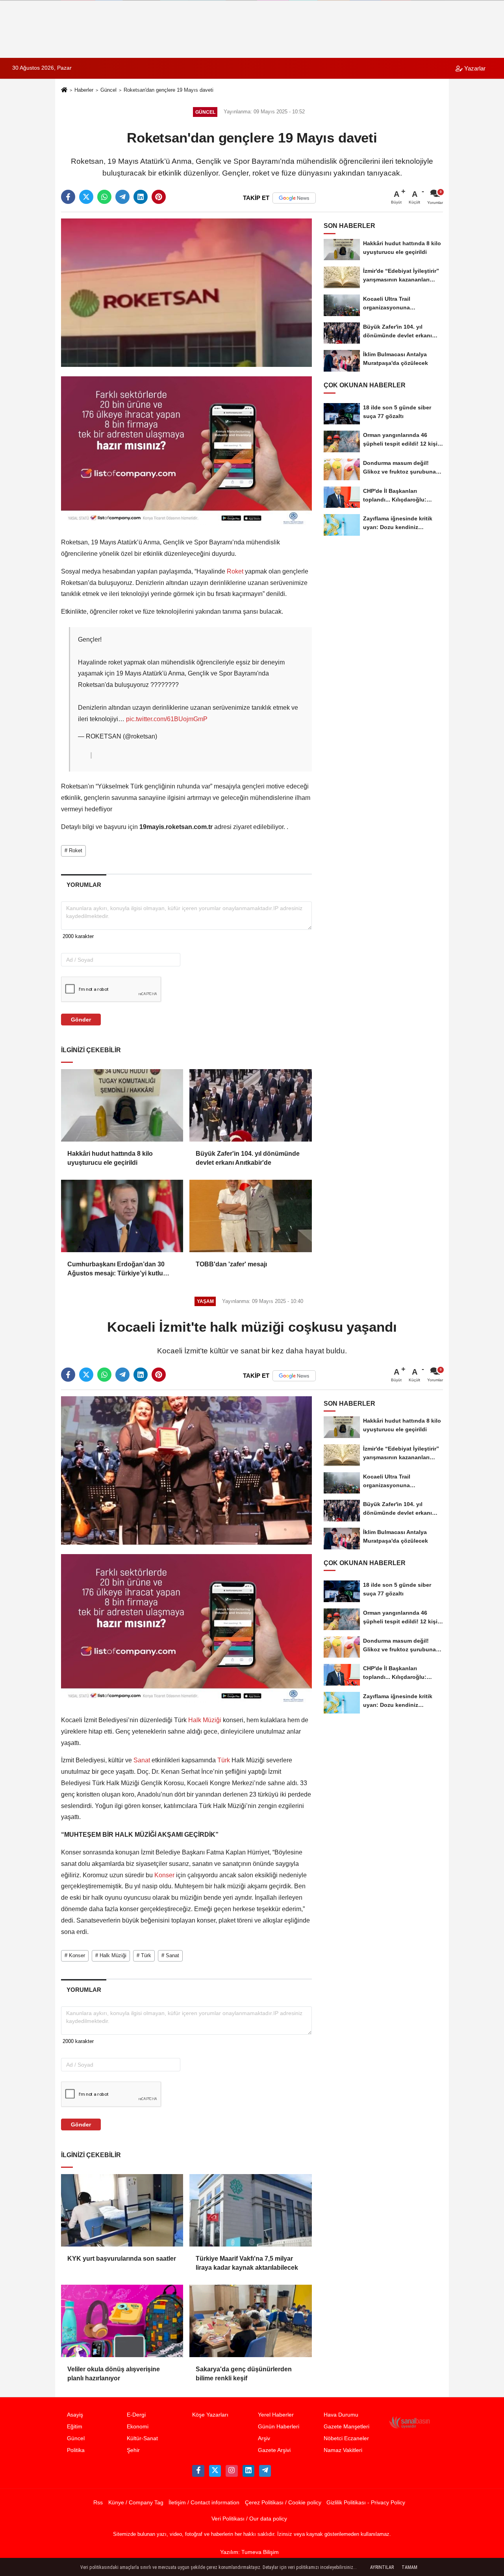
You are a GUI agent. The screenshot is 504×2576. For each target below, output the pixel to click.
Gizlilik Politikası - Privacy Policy (366, 2503)
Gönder (81, 1020)
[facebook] (68, 197)
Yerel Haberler (276, 2415)
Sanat (142, 1760)
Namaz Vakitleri (343, 2450)
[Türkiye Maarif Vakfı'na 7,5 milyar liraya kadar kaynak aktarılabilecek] (250, 2210)
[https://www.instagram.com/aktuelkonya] (232, 2471)
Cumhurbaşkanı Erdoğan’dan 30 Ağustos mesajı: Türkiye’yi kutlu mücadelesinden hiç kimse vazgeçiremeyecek (116, 1269)
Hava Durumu (341, 2415)
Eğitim (75, 2427)
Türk (224, 1760)
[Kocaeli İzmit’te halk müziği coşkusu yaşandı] (186, 1470)
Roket (235, 571)
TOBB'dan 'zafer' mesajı (231, 1264)
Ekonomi (138, 2427)
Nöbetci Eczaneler (346, 2438)
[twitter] (86, 197)
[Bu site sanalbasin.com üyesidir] (409, 2422)
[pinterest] (159, 197)
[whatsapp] (104, 197)
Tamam (409, 2567)
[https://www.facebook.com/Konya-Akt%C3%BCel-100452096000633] (198, 2471)
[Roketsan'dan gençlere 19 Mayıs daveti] (186, 292)
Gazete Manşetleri (346, 2427)
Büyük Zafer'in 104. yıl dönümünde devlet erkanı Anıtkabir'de (248, 1158)
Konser (164, 1875)
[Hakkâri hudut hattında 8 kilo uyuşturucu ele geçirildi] (122, 1105)
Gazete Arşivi (274, 2450)
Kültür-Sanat (142, 2438)
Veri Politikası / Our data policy (249, 2519)
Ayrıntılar (382, 2567)
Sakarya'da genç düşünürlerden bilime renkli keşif (244, 2373)
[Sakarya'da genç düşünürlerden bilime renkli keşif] (250, 2321)
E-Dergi (136, 2415)
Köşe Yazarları (210, 2415)
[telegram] (122, 197)
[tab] (84, 885)
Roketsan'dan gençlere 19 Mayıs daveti (169, 90)
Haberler (84, 90)
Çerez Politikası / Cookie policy (283, 2503)
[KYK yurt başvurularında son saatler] (122, 2210)
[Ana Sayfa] (64, 91)
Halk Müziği (205, 1720)
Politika (76, 2450)
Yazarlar (474, 68)
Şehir (133, 2450)
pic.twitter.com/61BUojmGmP (167, 719)
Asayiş (75, 2415)
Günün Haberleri (279, 2427)
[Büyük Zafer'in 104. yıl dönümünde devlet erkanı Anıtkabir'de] (250, 1105)
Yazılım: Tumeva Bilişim (249, 2552)
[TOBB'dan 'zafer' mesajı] (250, 1216)
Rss (98, 2503)
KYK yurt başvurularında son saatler (122, 2259)
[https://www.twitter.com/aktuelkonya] (215, 2471)
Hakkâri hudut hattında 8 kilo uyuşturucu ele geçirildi (110, 1158)
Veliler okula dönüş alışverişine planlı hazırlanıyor (114, 2373)
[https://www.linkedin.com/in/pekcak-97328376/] (248, 2471)
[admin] (265, 2471)
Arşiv (264, 2438)
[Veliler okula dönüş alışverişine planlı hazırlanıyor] (122, 2321)
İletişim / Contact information (204, 2503)
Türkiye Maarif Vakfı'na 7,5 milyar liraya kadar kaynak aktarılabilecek (247, 2263)
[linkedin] (141, 197)
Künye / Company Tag (136, 2503)
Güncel (108, 90)
